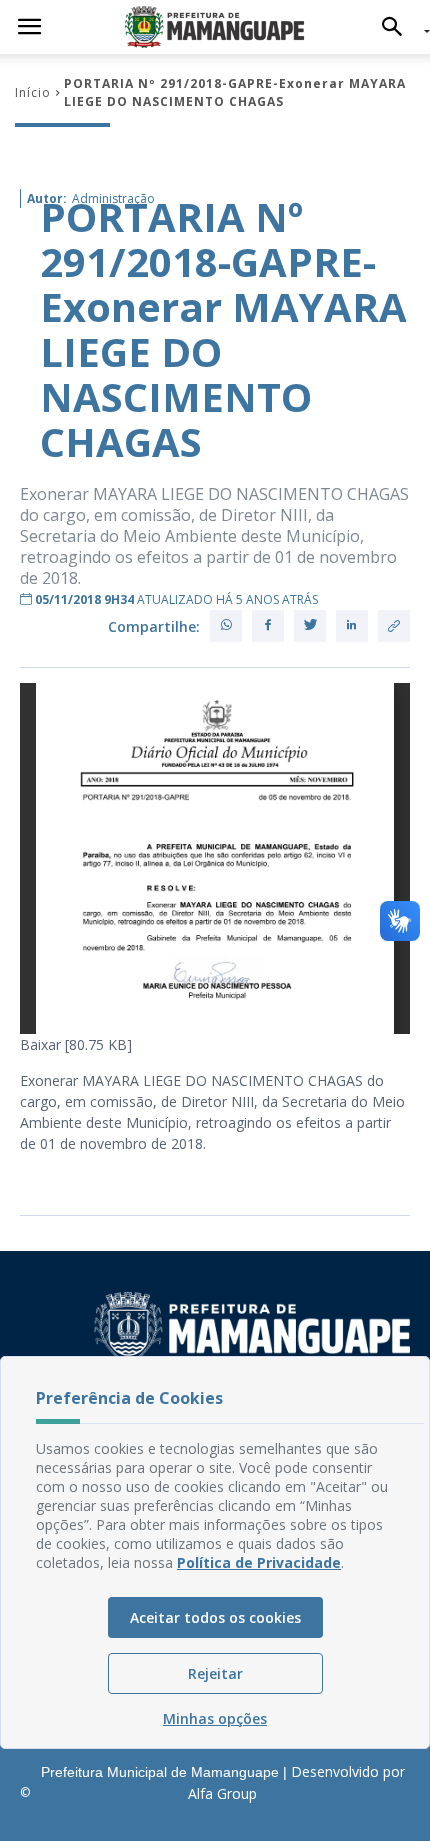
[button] (397, 27)
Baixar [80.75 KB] (76, 1044)
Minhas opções (215, 1718)
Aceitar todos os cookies (215, 1617)
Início (33, 92)
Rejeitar (215, 1673)
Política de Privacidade (259, 1562)
